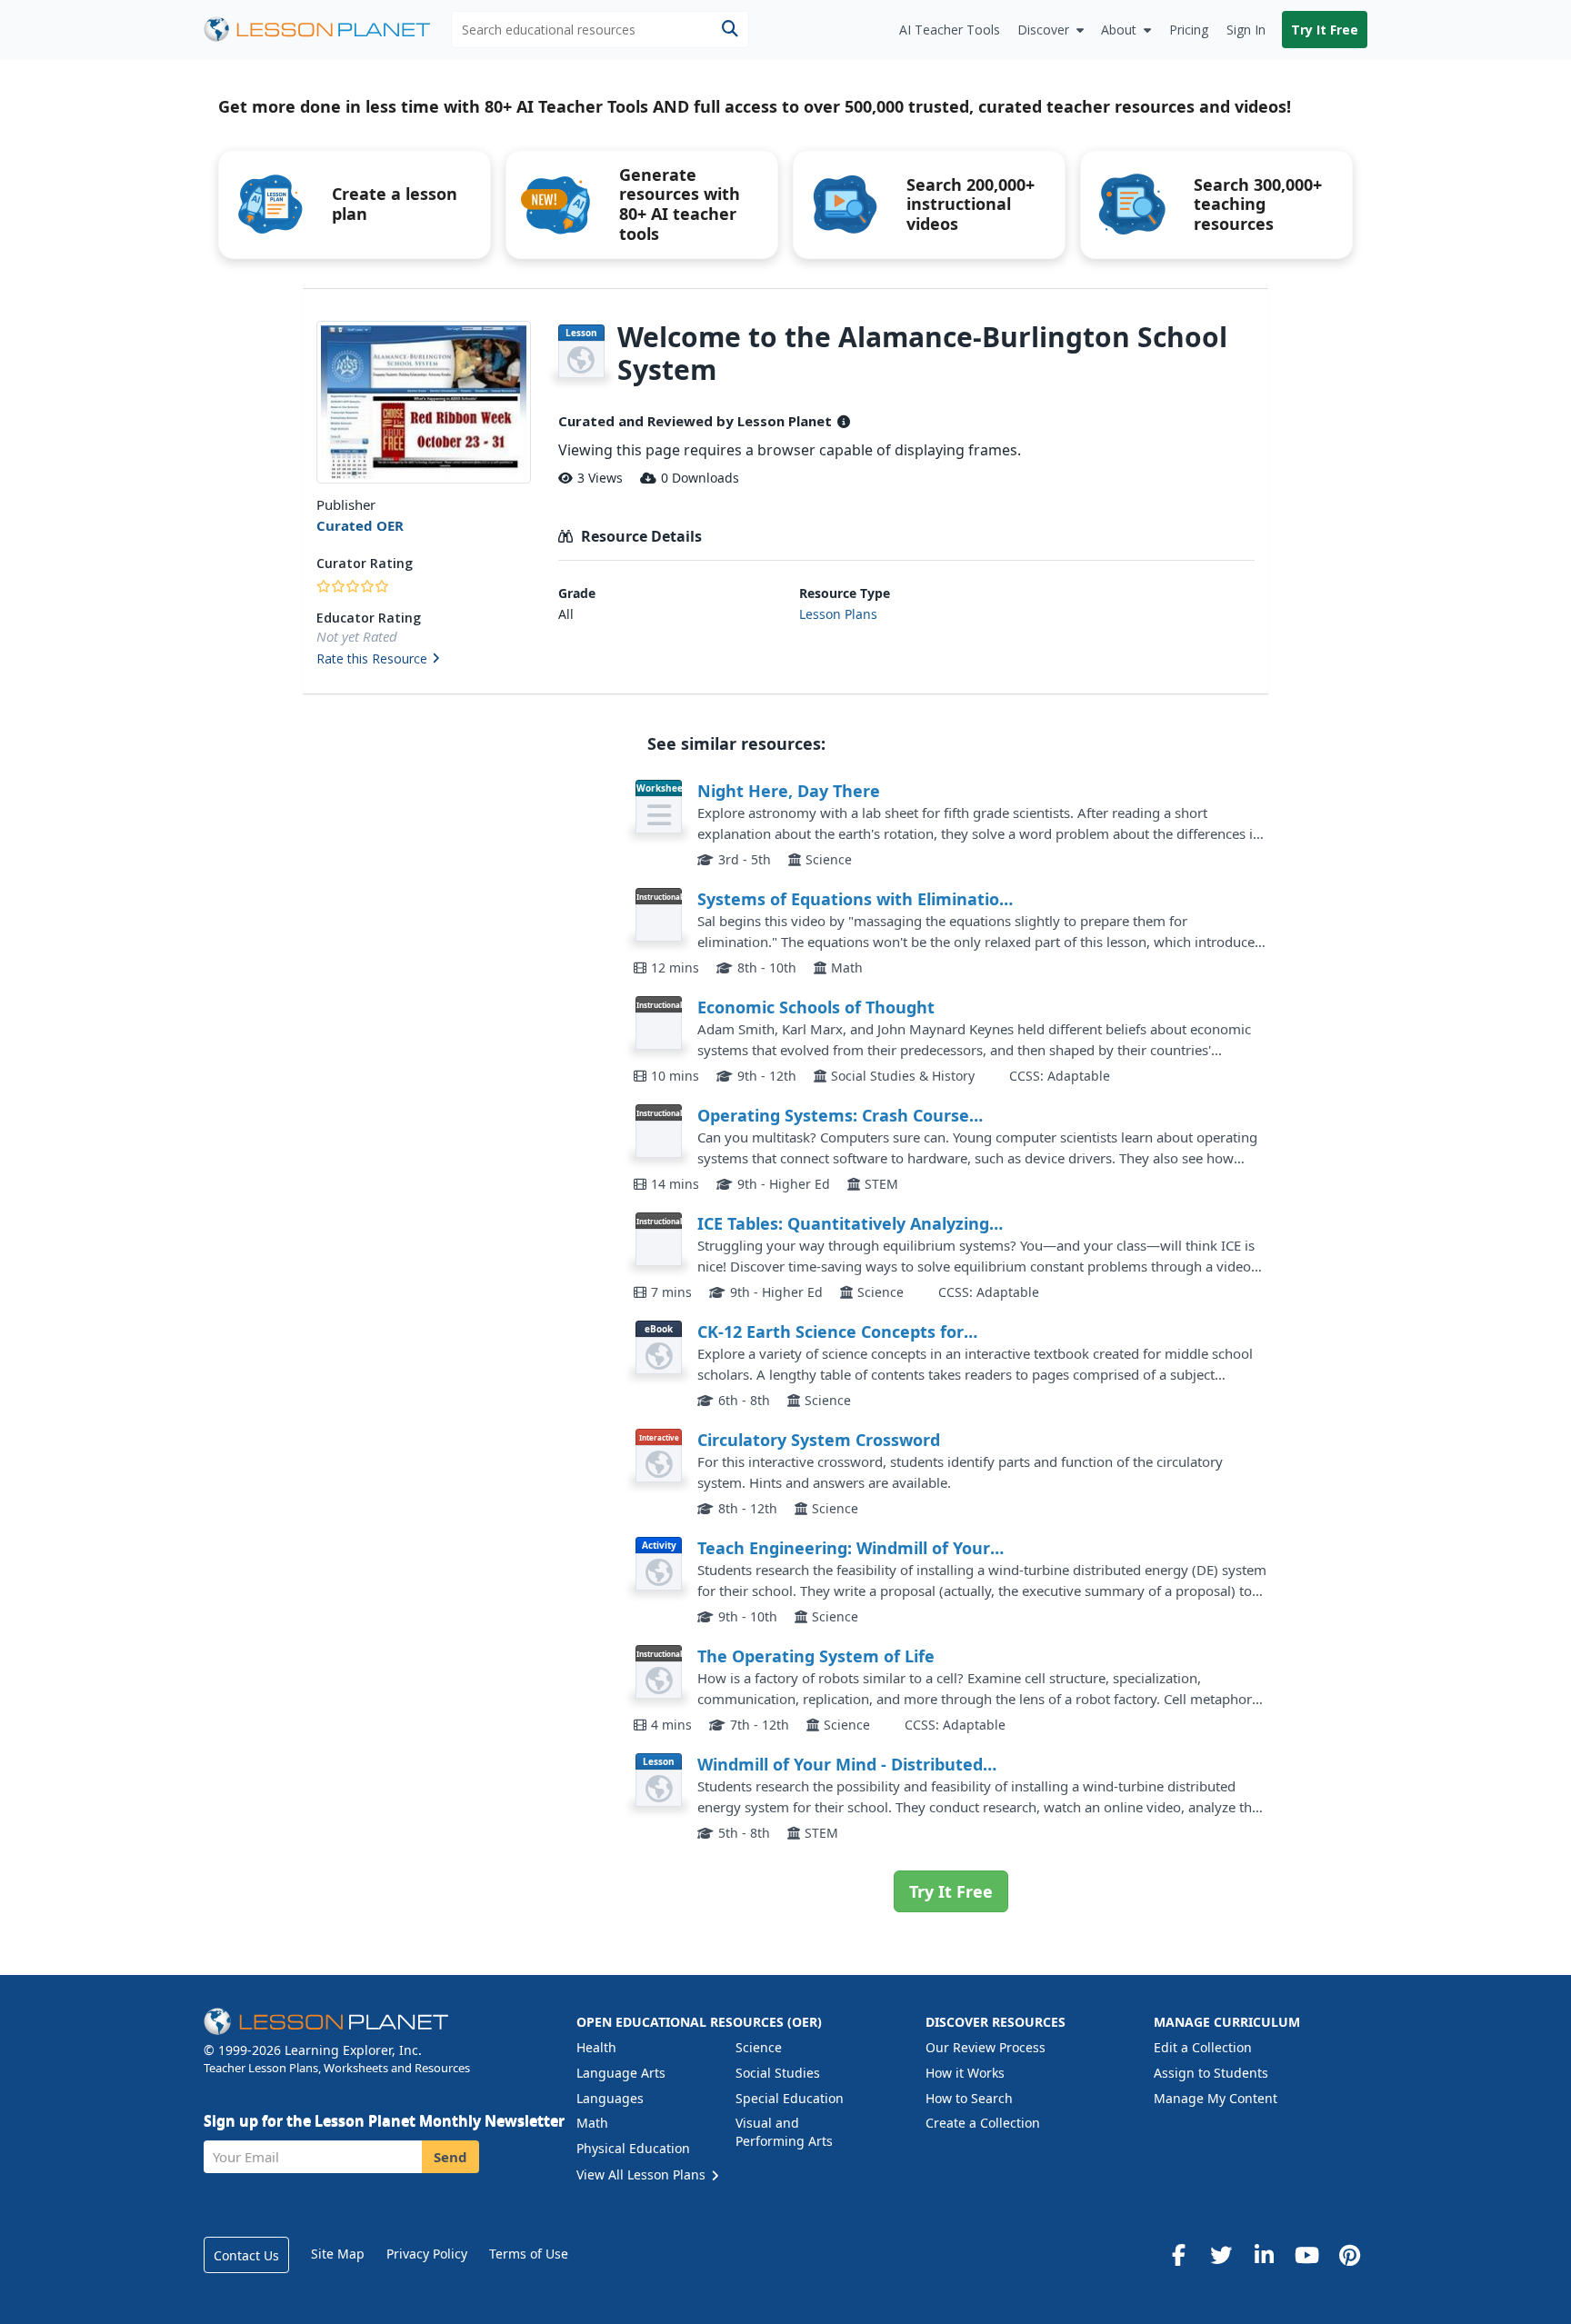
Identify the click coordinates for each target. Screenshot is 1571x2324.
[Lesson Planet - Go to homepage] (327, 30)
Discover (1043, 30)
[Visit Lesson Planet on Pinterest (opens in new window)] (1349, 2255)
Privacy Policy (427, 2254)
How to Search (969, 2098)
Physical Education (633, 2148)
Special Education (790, 2098)
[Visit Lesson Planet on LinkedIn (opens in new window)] (1264, 2255)
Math (592, 2123)
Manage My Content (1216, 2098)
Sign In (1246, 30)
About (1119, 30)
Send (450, 2157)
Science (759, 2047)
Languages (610, 2098)
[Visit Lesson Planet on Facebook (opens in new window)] (1178, 2255)
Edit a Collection (1203, 2047)
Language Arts (621, 2073)
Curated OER (360, 525)
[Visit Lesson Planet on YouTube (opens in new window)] (1306, 2255)
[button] (423, 660)
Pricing (1189, 30)
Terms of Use (529, 2254)
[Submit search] (730, 30)
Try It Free (1325, 30)
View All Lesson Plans (643, 2174)
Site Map (338, 2254)
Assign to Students (1211, 2073)
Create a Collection (983, 2123)
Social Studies (778, 2073)
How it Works (965, 2073)
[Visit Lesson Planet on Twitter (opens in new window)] (1221, 2255)
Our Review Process (986, 2047)
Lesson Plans (838, 614)
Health (596, 2047)
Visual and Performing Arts (784, 2132)
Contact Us (246, 2255)
